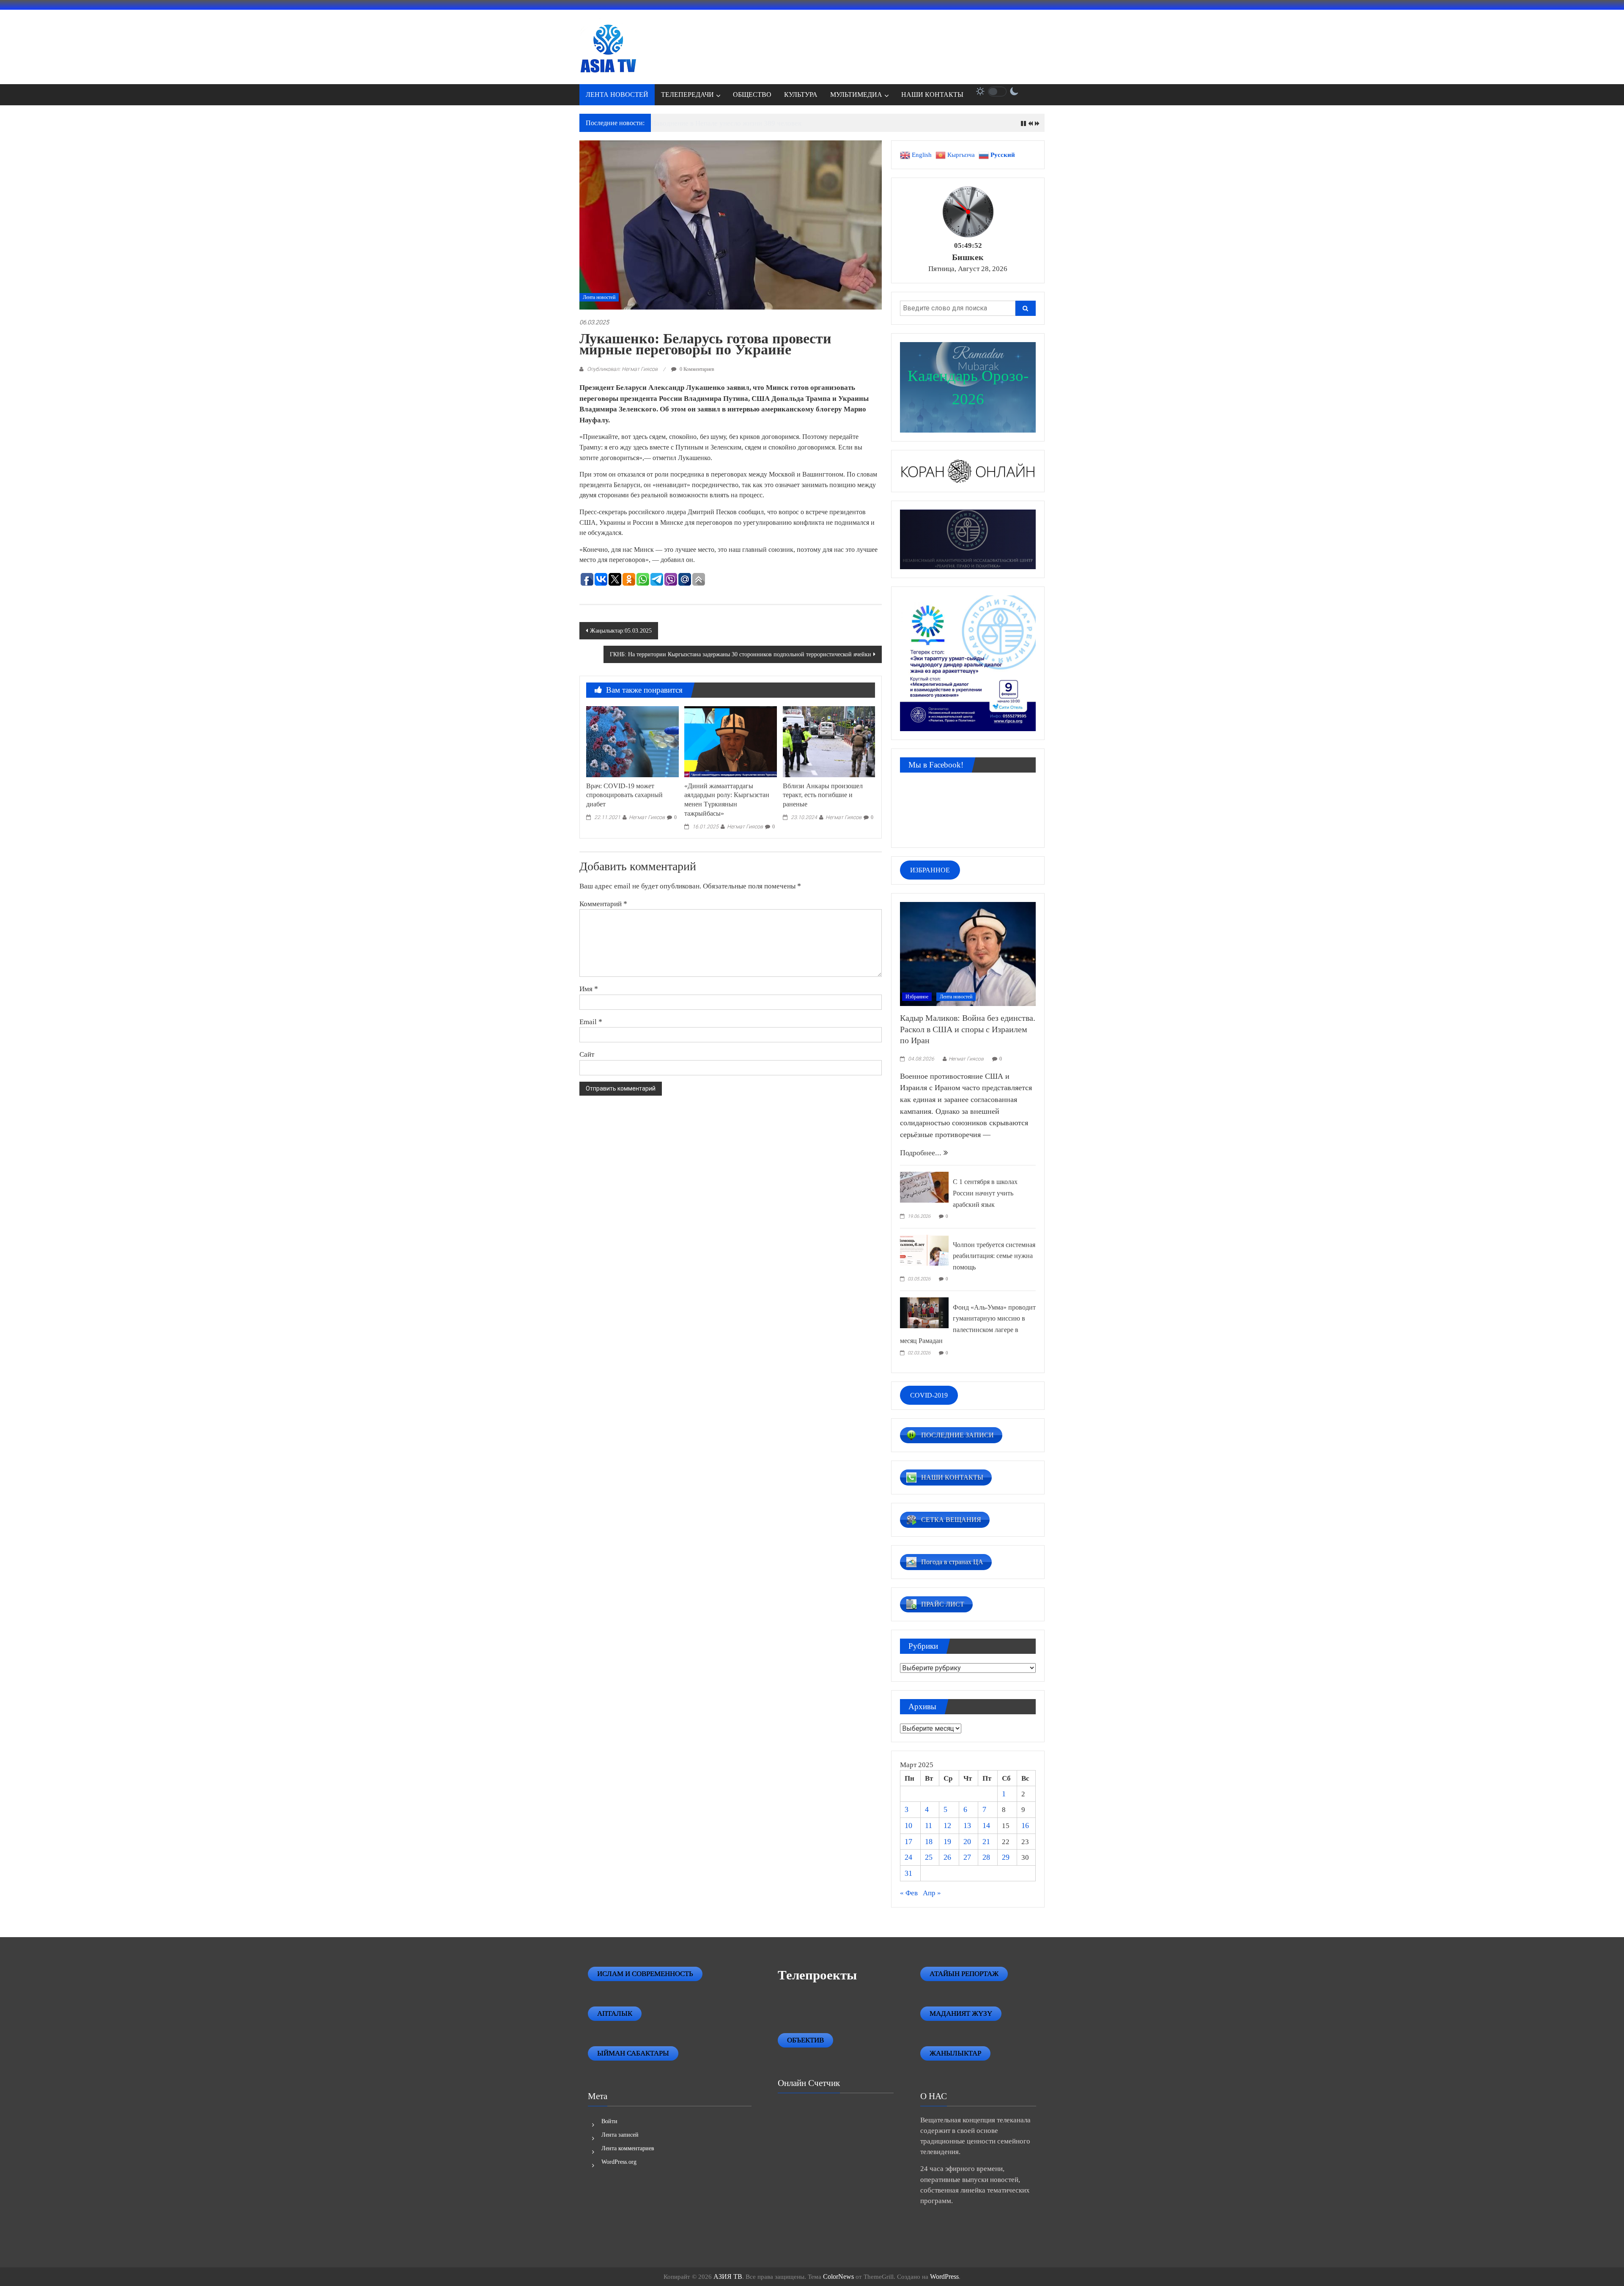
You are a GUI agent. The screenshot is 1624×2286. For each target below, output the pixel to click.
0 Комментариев (696, 369)
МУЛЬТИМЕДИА (856, 95)
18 (929, 1842)
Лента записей (620, 2135)
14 (986, 1826)
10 (908, 1826)
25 (929, 1857)
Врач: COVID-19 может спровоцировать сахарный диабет (624, 795)
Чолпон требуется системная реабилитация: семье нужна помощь (994, 1256)
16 (1025, 1826)
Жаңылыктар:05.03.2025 (621, 631)
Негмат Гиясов (647, 817)
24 (908, 1857)
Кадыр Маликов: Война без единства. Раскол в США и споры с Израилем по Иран (968, 1029)
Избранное (917, 997)
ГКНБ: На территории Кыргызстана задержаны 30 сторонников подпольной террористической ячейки (741, 654)
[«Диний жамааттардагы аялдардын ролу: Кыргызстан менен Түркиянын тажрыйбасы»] (730, 741)
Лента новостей (599, 297)
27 (967, 1857)
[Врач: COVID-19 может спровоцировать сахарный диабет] (632, 741)
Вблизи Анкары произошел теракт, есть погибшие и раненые (823, 795)
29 (1006, 1857)
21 (986, 1842)
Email (591, 1022)
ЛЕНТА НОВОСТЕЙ (617, 95)
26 (947, 1857)
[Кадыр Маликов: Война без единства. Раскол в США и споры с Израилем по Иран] (968, 953)
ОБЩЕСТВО (752, 95)
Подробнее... (922, 1153)
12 (947, 1826)
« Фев (909, 1893)
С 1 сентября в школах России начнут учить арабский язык (985, 1193)
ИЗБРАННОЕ (930, 870)
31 (908, 1873)
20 (967, 1842)
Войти (609, 2121)
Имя (589, 989)
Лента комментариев (628, 2148)
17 (908, 1842)
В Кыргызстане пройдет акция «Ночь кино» (719, 123)
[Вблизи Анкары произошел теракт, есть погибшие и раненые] (829, 741)
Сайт (587, 1054)
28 (986, 1857)
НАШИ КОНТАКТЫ (932, 95)
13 (967, 1826)
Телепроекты (817, 1975)
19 (947, 1842)
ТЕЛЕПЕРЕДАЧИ (687, 95)
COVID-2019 (929, 1395)
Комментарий (603, 904)
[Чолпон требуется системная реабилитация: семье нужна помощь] (924, 1249)
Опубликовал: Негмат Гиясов (622, 369)
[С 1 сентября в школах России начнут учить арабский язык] (924, 1187)
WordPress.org (619, 2162)
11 (929, 1826)
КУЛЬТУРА (801, 95)
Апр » (932, 1893)
